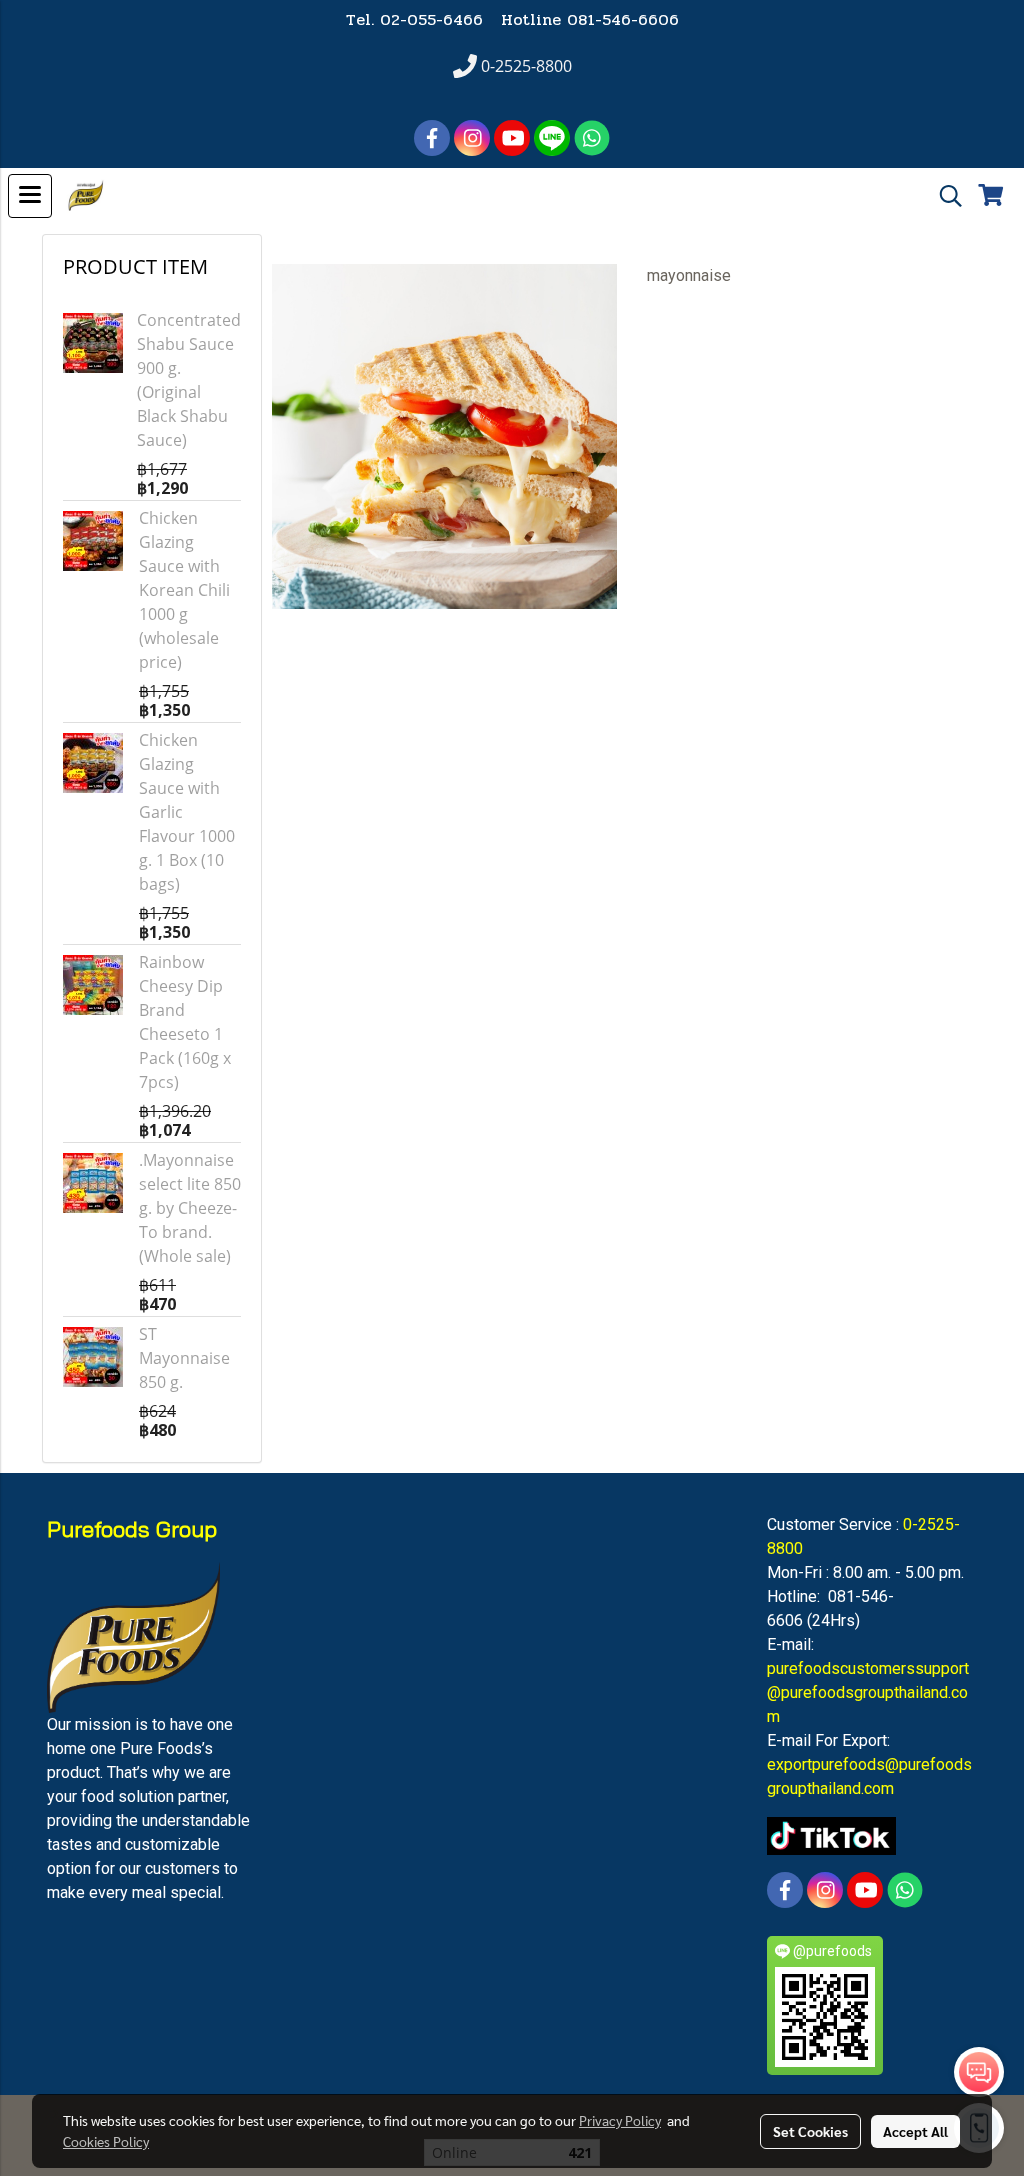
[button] (944, 196)
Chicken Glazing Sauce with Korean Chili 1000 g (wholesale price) (184, 590)
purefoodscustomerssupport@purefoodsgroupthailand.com (868, 1692)
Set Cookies (810, 2131)
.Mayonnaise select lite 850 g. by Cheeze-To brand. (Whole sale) (190, 1208)
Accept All (915, 2131)
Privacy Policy (620, 2120)
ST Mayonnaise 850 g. (184, 1358)
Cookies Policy (106, 2141)
